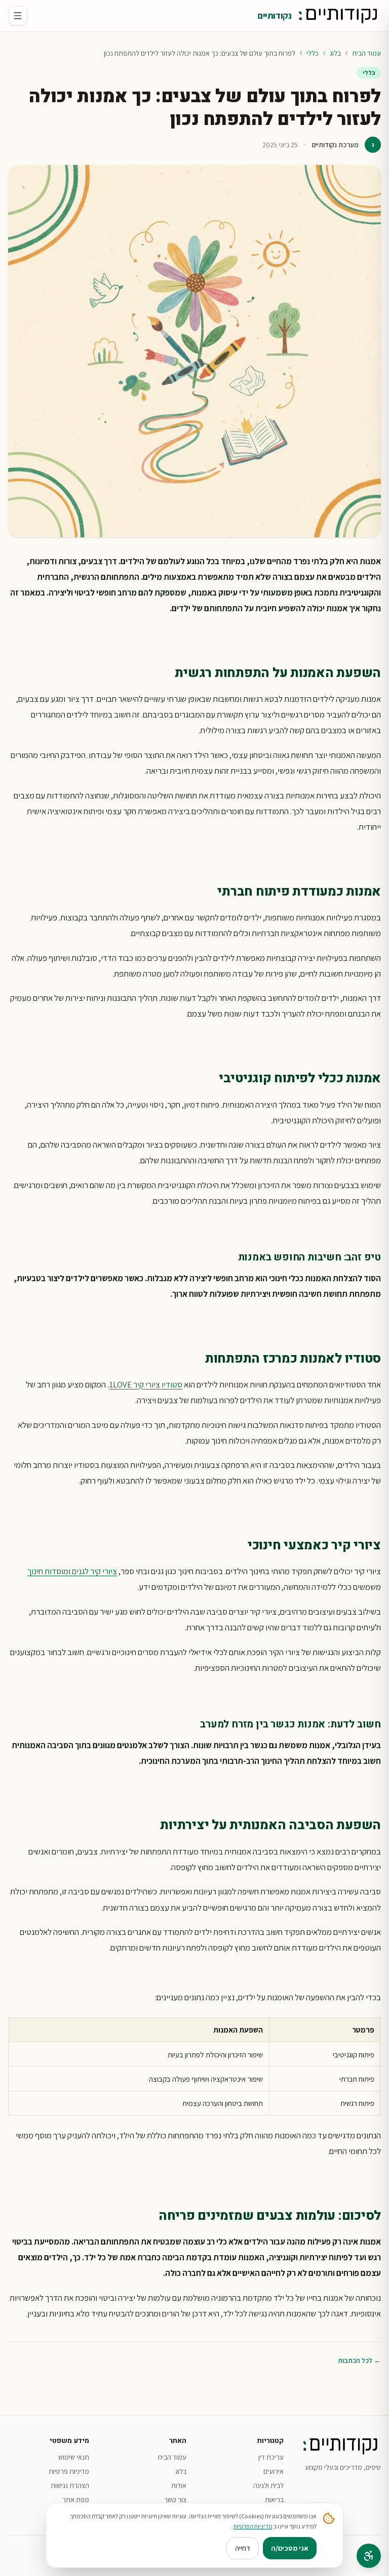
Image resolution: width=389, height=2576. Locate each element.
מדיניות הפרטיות (253, 2526)
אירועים (274, 2471)
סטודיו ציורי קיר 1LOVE (146, 1384)
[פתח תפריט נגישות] (369, 2556)
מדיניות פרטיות (69, 2471)
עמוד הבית (366, 53)
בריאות (274, 2500)
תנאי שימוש (74, 2457)
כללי (313, 53)
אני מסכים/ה (290, 2548)
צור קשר (175, 2500)
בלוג (335, 53)
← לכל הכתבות (359, 2360)
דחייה (243, 2548)
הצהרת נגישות (70, 2485)
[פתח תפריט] (18, 16)
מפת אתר (76, 2500)
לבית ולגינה (268, 2485)
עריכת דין (271, 2457)
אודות (179, 2485)
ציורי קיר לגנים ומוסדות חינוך (72, 1571)
